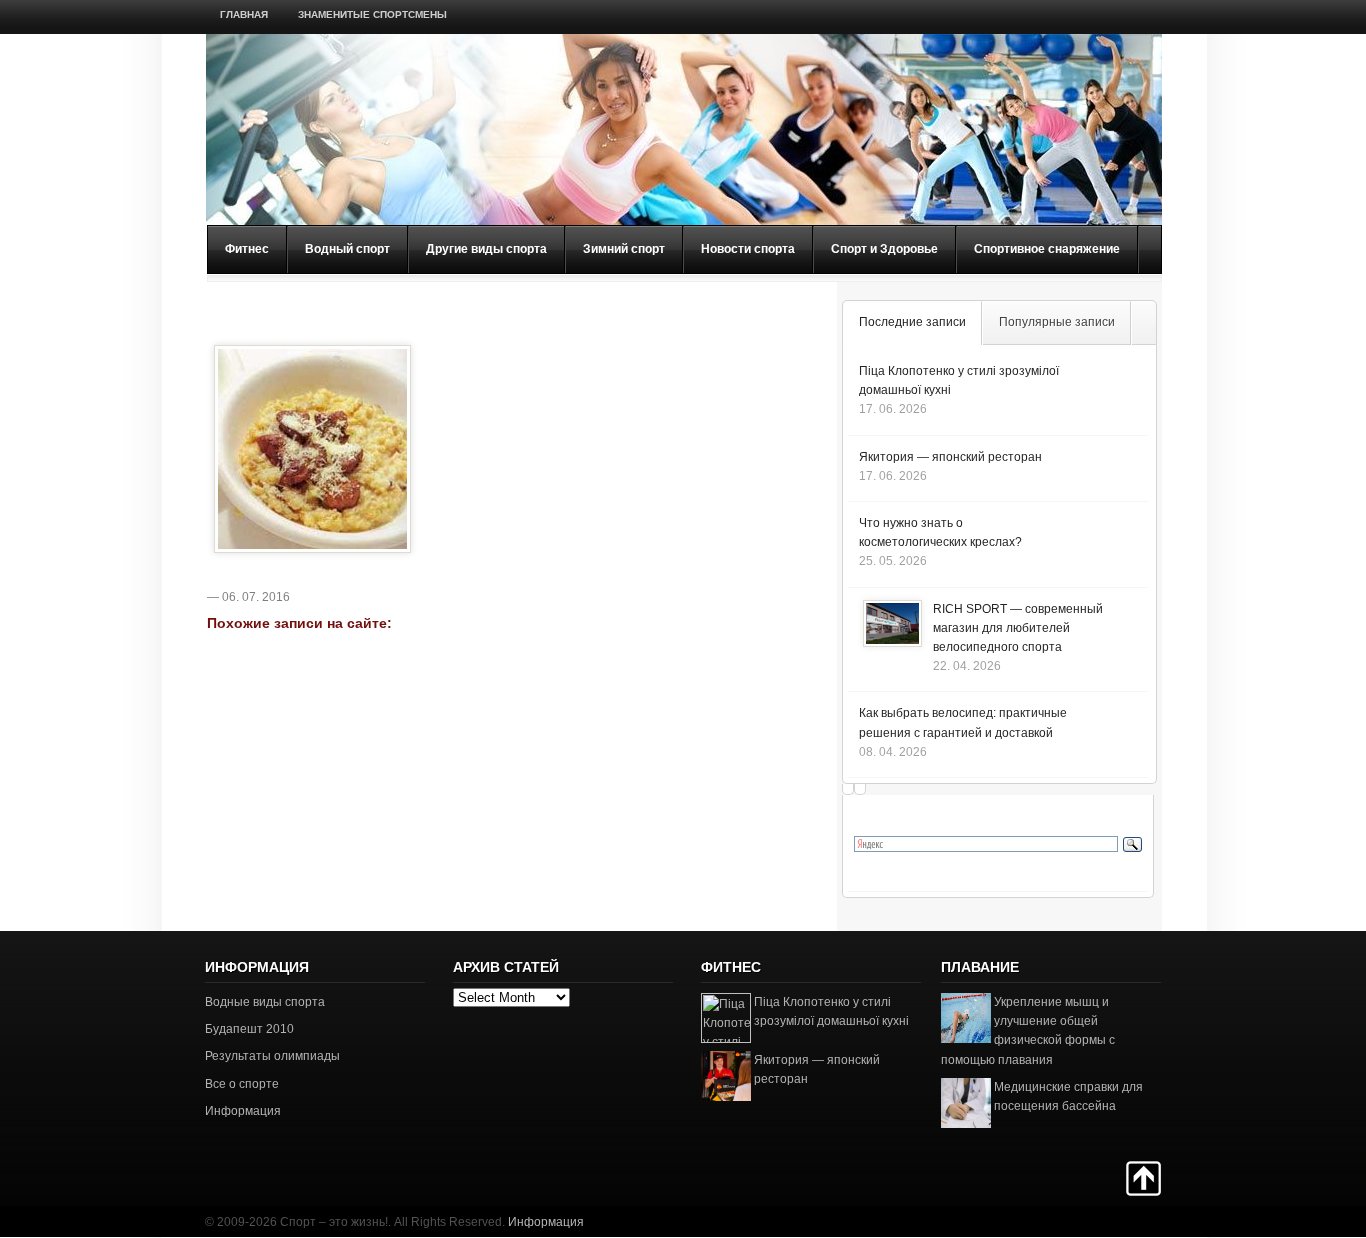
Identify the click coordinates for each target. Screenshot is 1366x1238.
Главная (244, 14)
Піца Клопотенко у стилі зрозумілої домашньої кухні (831, 1011)
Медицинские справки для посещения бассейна (1068, 1096)
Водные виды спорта (265, 1002)
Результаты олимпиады (272, 1056)
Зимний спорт (624, 249)
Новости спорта (748, 249)
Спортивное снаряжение (1047, 249)
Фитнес (247, 249)
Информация (243, 1111)
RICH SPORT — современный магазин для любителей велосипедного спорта (1018, 628)
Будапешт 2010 (249, 1029)
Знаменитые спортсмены (372, 14)
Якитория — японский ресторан (950, 457)
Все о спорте (242, 1084)
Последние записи (912, 322)
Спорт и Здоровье (884, 249)
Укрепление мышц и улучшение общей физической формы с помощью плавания (1028, 1031)
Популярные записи (1057, 322)
